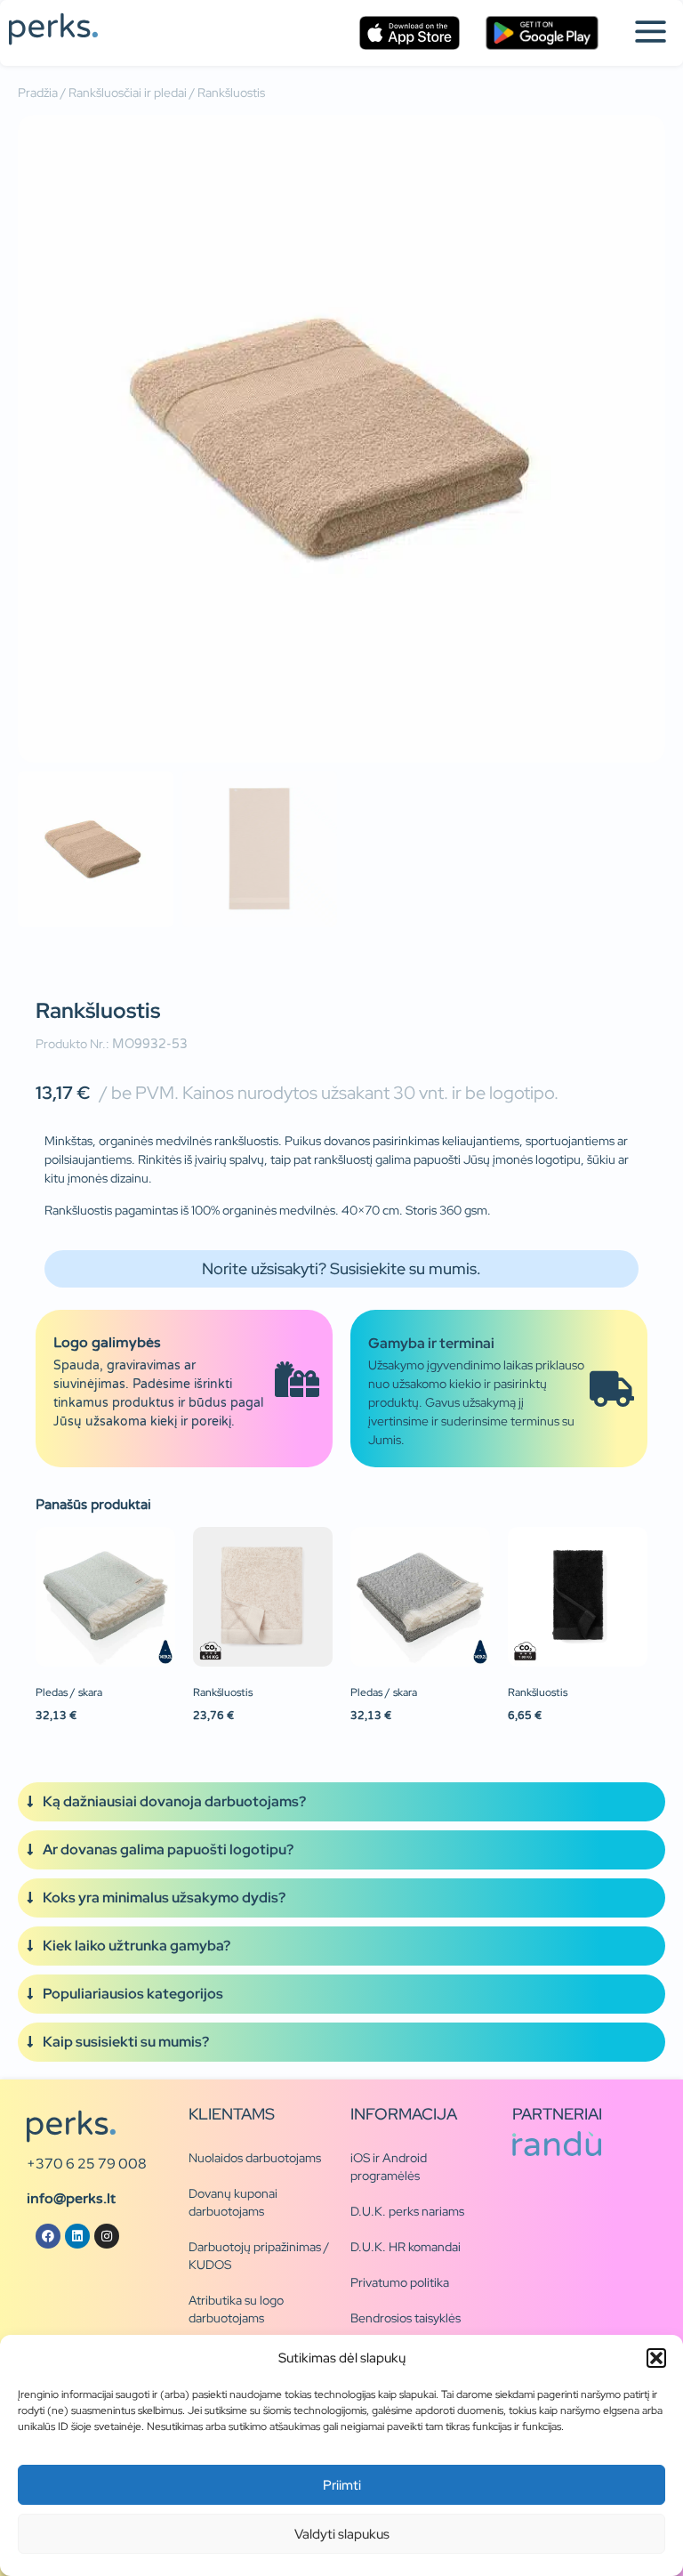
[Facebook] (48, 2236)
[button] (656, 2358)
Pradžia (38, 93)
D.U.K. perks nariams (407, 2211)
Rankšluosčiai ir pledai (128, 93)
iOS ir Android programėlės (389, 2167)
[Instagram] (107, 2236)
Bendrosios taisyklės (406, 2318)
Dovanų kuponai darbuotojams (233, 2202)
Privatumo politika (400, 2282)
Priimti (342, 2485)
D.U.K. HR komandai (406, 2247)
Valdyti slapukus (342, 2534)
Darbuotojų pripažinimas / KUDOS (259, 2256)
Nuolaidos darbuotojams (255, 2158)
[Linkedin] (77, 2236)
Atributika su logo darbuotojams (236, 2309)
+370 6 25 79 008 (87, 2164)
